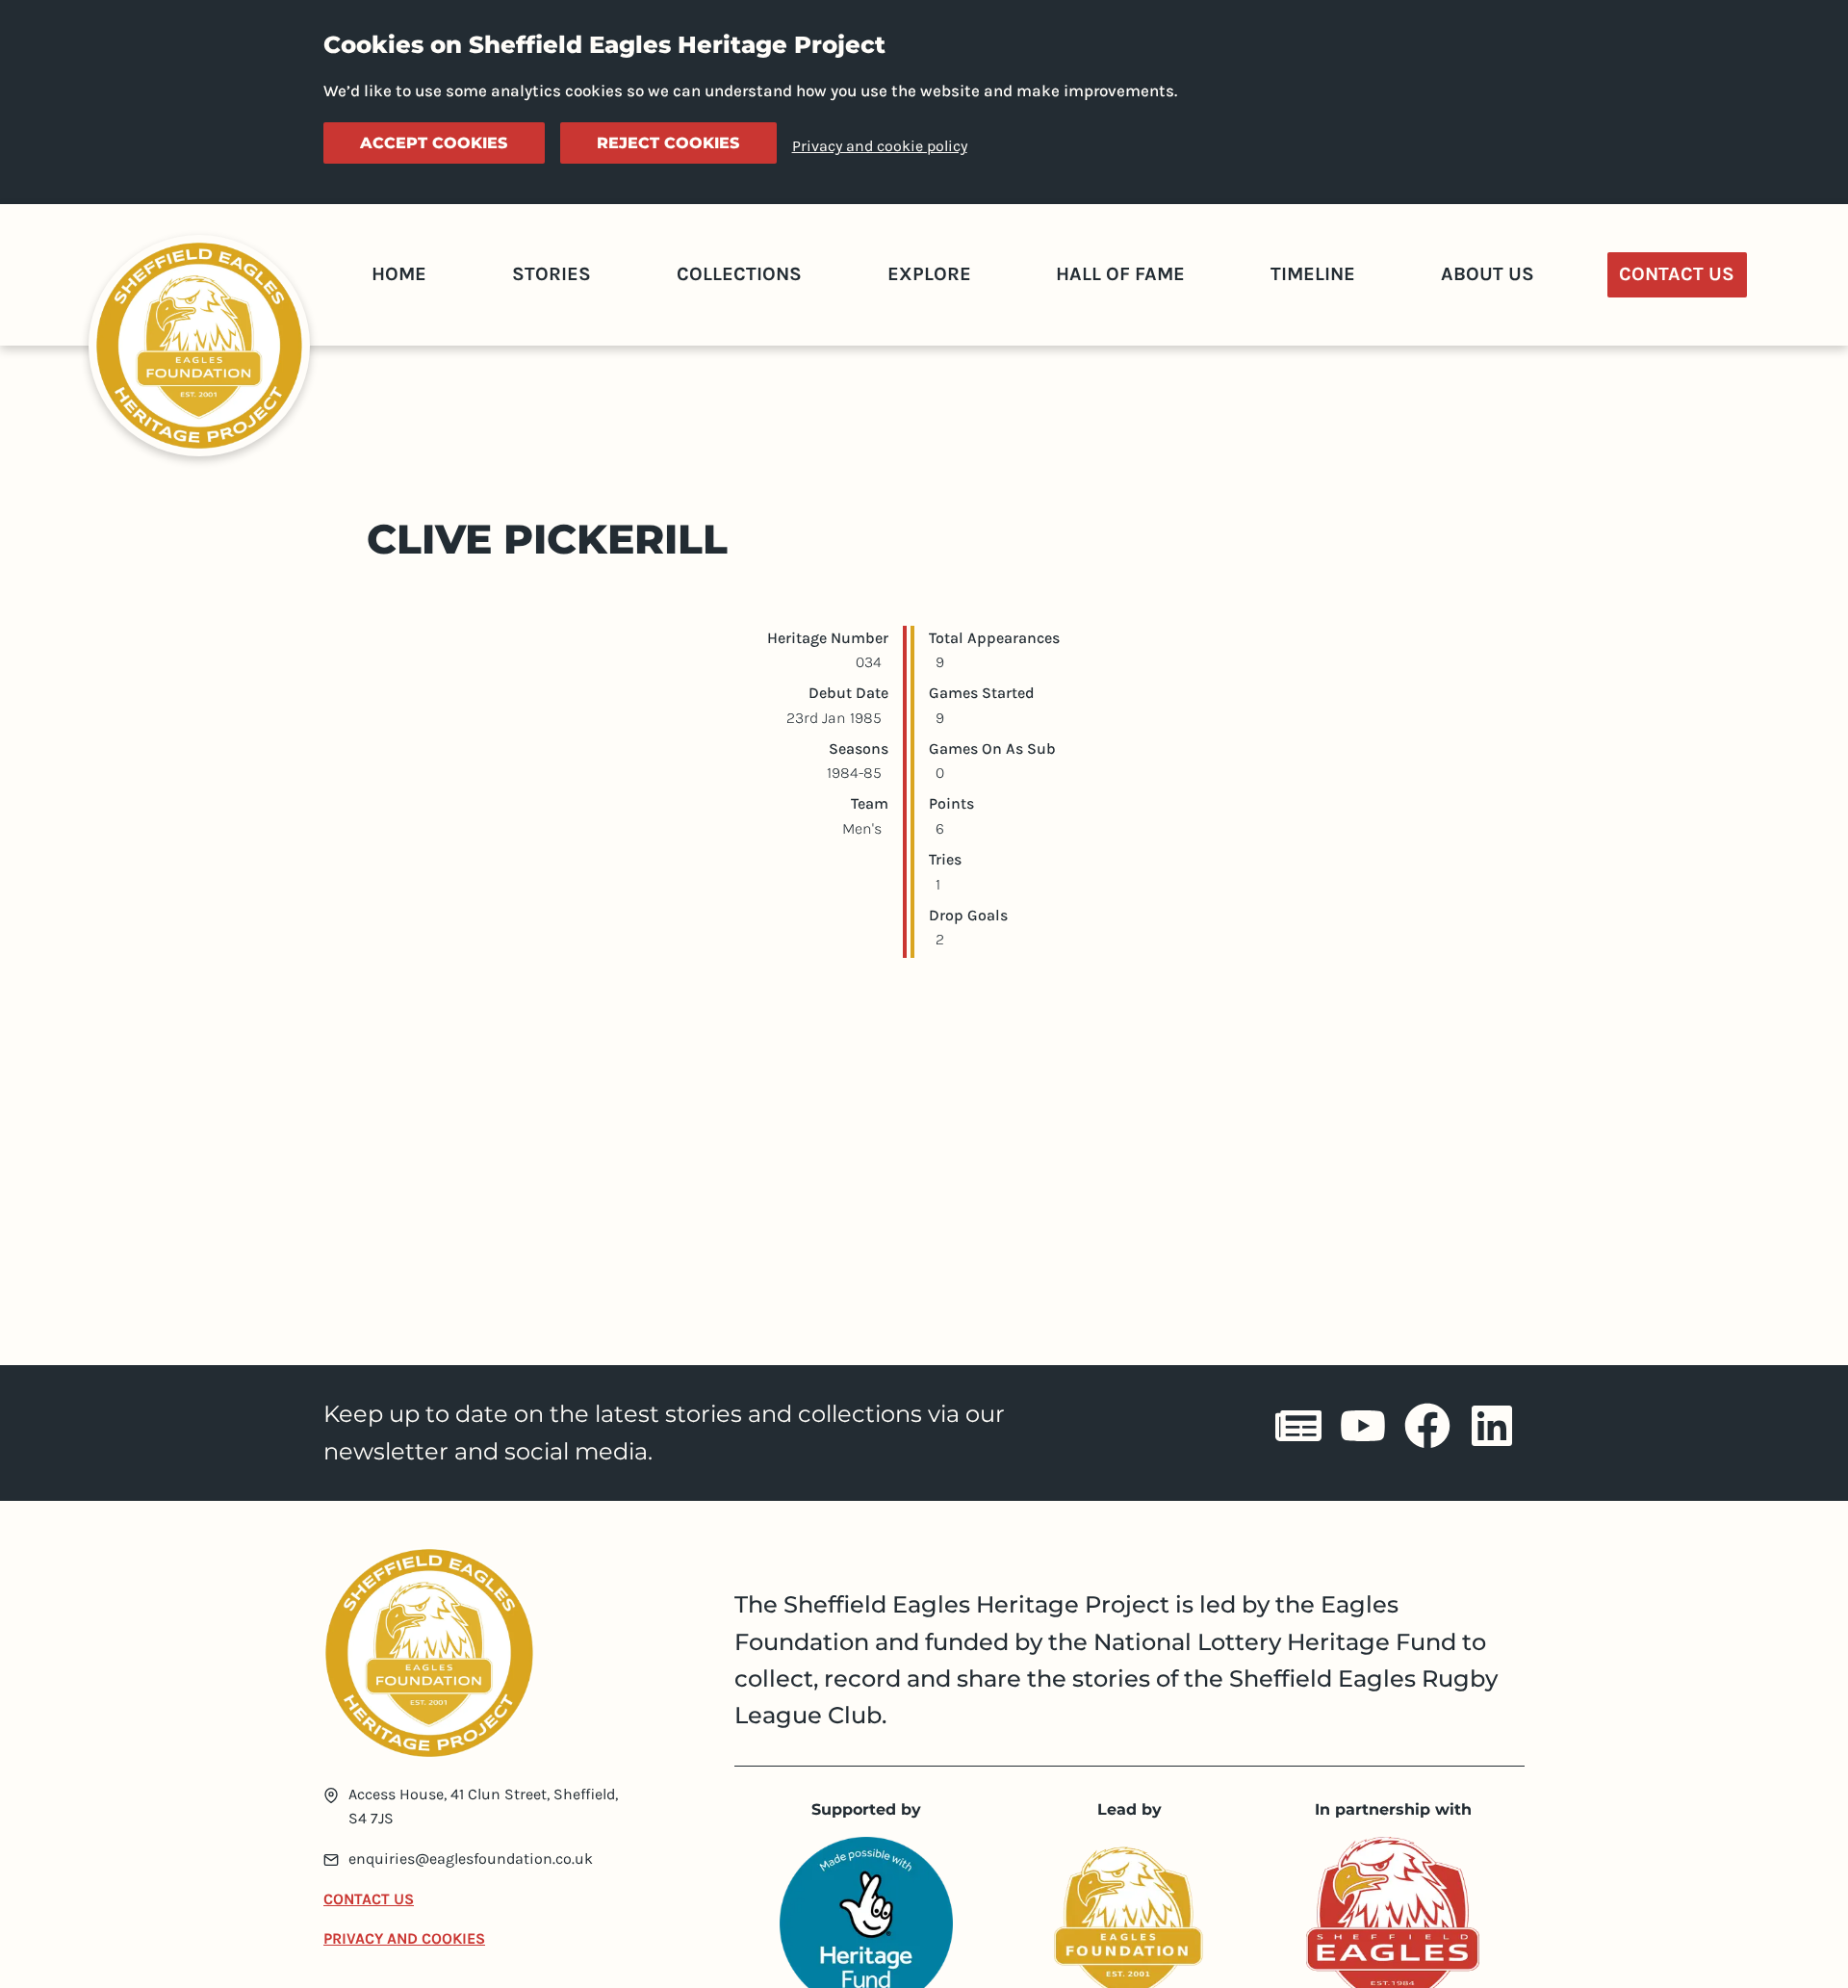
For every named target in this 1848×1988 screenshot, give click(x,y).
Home (399, 274)
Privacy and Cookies (404, 1938)
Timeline (1313, 274)
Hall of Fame (1120, 274)
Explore (929, 274)
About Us (1488, 274)
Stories (552, 274)
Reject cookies (668, 143)
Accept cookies (434, 143)
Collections (739, 274)
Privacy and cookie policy (880, 146)
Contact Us (1677, 274)
